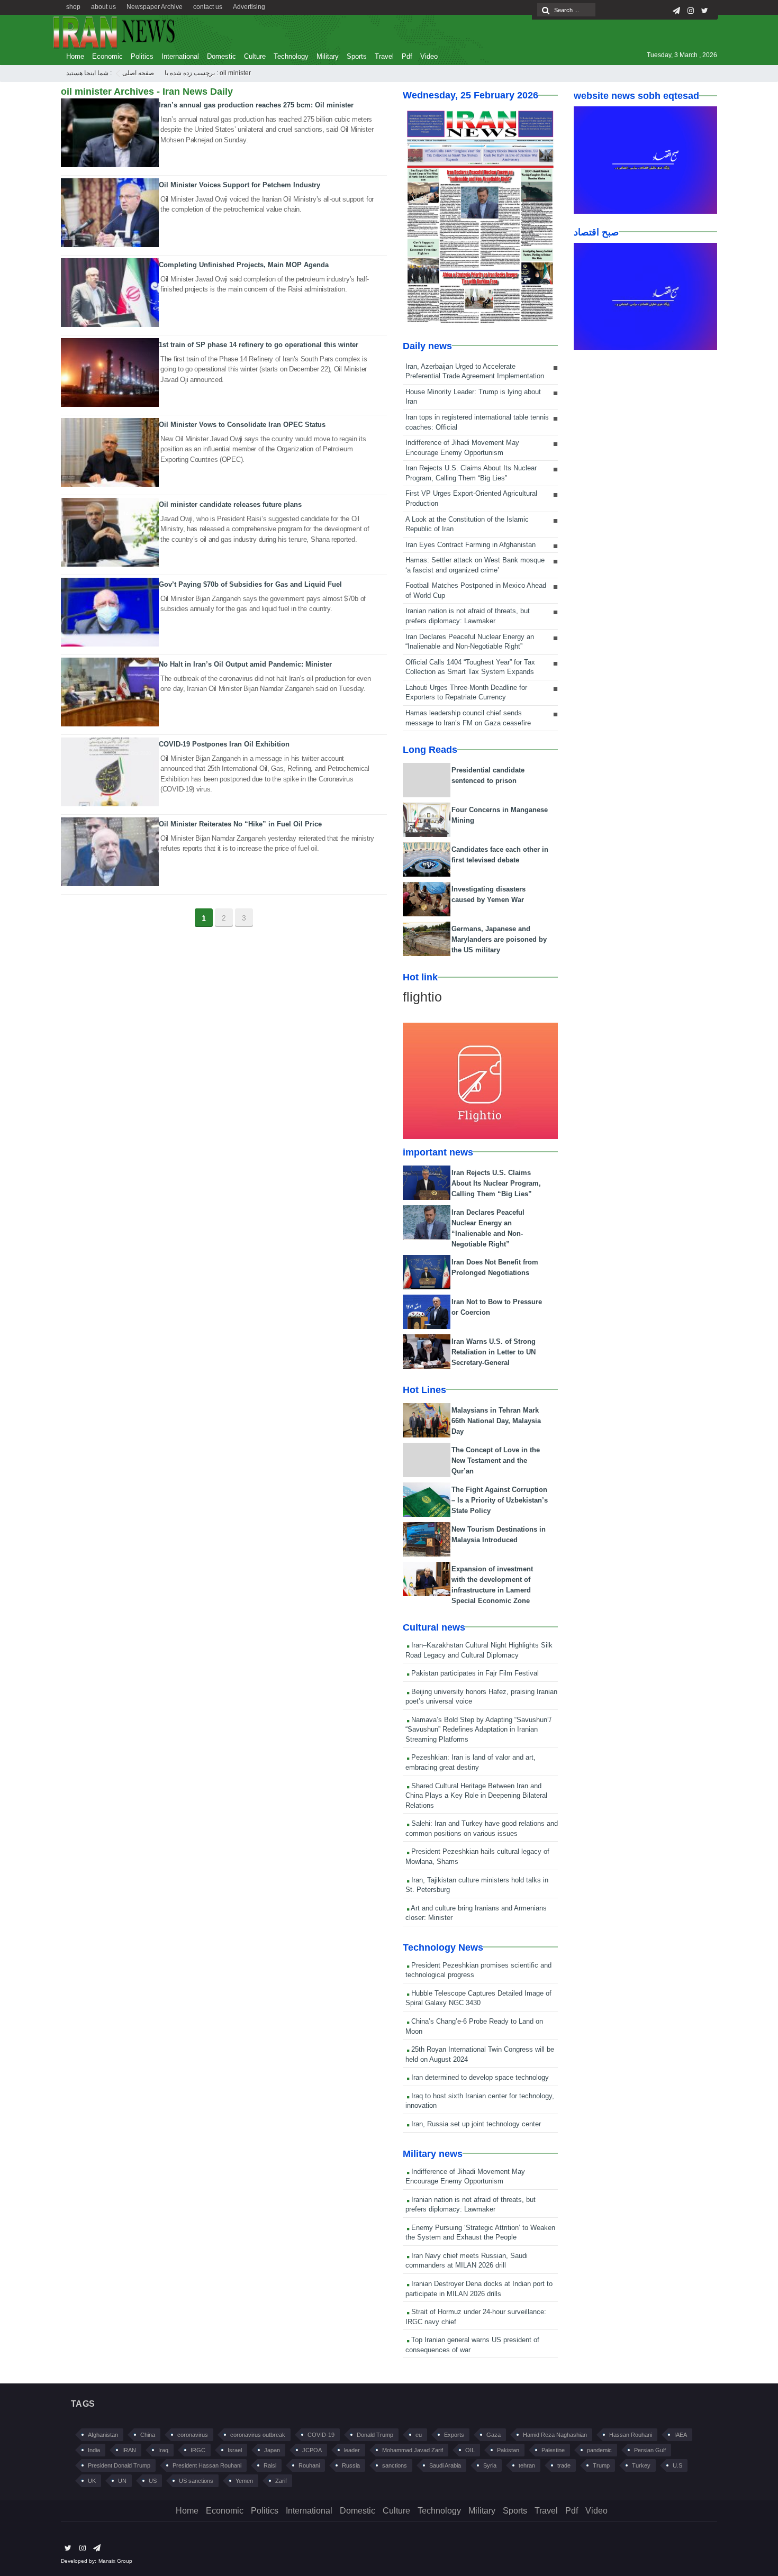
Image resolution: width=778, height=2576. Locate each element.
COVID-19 (321, 2435)
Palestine (553, 2450)
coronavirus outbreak (258, 2435)
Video (429, 56)
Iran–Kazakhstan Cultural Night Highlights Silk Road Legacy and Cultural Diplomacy (479, 1650)
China (148, 2435)
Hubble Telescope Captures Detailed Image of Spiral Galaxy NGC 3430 (478, 1998)
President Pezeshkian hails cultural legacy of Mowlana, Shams (477, 1856)
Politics (142, 56)
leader (352, 2450)
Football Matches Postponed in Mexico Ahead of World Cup (476, 590)
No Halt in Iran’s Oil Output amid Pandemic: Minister (245, 664)
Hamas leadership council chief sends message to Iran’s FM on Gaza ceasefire (468, 718)
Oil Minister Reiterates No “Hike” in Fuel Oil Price (240, 824)
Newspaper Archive (155, 7)
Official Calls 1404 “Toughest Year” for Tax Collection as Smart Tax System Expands (470, 667)
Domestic (221, 56)
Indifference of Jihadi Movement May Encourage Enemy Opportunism (462, 448)
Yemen (244, 2481)
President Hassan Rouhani (207, 2465)
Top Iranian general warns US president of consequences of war (472, 2345)
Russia (351, 2465)
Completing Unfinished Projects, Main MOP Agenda (244, 265)
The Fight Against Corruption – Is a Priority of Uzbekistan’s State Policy (500, 1500)
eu (419, 2435)
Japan (272, 2450)
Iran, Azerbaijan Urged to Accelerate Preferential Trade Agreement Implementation (475, 371)
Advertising (249, 7)
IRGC (198, 2450)
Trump (601, 2465)
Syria (490, 2465)
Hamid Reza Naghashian (555, 2435)
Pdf (407, 56)
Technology (291, 56)
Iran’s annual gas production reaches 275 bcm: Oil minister (256, 105)
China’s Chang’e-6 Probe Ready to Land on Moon (474, 2026)
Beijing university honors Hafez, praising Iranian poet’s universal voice (481, 1697)
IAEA (681, 2435)
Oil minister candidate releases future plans (230, 504)
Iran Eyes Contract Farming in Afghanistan (471, 545)
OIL (470, 2450)
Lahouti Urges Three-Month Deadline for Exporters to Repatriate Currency (466, 693)
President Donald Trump (119, 2465)
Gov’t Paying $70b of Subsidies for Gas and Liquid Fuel (250, 584)
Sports (357, 56)
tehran (527, 2465)
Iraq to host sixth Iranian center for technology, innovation (480, 2101)
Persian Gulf (650, 2450)
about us (103, 7)
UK (92, 2481)
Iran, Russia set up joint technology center (475, 2124)
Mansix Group (115, 2561)
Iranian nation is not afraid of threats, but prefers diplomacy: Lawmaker (468, 616)
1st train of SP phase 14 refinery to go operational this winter (259, 345)
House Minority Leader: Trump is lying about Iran (473, 397)
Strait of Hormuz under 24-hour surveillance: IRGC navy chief (476, 2317)
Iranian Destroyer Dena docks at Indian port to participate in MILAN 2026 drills (479, 2289)
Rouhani (309, 2465)
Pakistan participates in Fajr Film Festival (474, 1673)
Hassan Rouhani (631, 2435)
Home (75, 56)
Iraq (163, 2450)
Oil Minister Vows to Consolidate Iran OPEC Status (242, 425)
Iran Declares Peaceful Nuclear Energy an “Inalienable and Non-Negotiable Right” (470, 642)
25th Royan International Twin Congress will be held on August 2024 (480, 2054)
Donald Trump (375, 2435)
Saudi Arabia (445, 2465)
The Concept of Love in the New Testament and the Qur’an (496, 1460)
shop (73, 7)
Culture (255, 56)
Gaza (494, 2435)
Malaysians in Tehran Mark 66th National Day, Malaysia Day (496, 1421)
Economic (107, 56)
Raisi (270, 2465)
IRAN (129, 2450)
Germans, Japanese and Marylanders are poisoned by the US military (499, 939)
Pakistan (508, 2450)
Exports (454, 2435)
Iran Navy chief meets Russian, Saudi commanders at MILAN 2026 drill (467, 2261)
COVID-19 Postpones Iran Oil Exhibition (224, 744)
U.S (677, 2465)
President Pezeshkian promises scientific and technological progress (478, 1970)
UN (122, 2481)
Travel (384, 56)
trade (564, 2465)
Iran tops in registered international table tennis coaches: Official (477, 422)
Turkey (641, 2465)
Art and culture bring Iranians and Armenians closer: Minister (476, 1913)
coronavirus (193, 2435)
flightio (422, 997)
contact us (208, 7)
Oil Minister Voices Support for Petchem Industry (239, 185)
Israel (235, 2450)
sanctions (395, 2465)
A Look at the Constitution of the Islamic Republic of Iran (467, 524)
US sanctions (196, 2481)
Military (328, 56)
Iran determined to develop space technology (479, 2077)
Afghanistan (103, 2435)
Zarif (281, 2481)
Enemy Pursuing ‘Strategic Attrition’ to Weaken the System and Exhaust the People (480, 2233)
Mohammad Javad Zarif (413, 2450)
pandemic (599, 2450)
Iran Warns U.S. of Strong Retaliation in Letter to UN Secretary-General (494, 1352)
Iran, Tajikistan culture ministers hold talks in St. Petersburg (477, 1885)
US (153, 2481)
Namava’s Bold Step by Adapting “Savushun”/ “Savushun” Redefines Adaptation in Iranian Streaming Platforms (478, 1730)
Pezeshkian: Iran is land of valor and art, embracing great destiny (471, 1762)
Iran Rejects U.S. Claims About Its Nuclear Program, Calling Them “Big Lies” (471, 473)
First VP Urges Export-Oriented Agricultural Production (471, 498)
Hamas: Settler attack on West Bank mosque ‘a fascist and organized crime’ (475, 565)
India (94, 2450)
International (180, 56)
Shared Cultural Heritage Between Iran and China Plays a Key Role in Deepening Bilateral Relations (476, 1796)
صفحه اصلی (138, 73)
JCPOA (312, 2450)
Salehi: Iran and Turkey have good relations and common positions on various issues (482, 1828)
